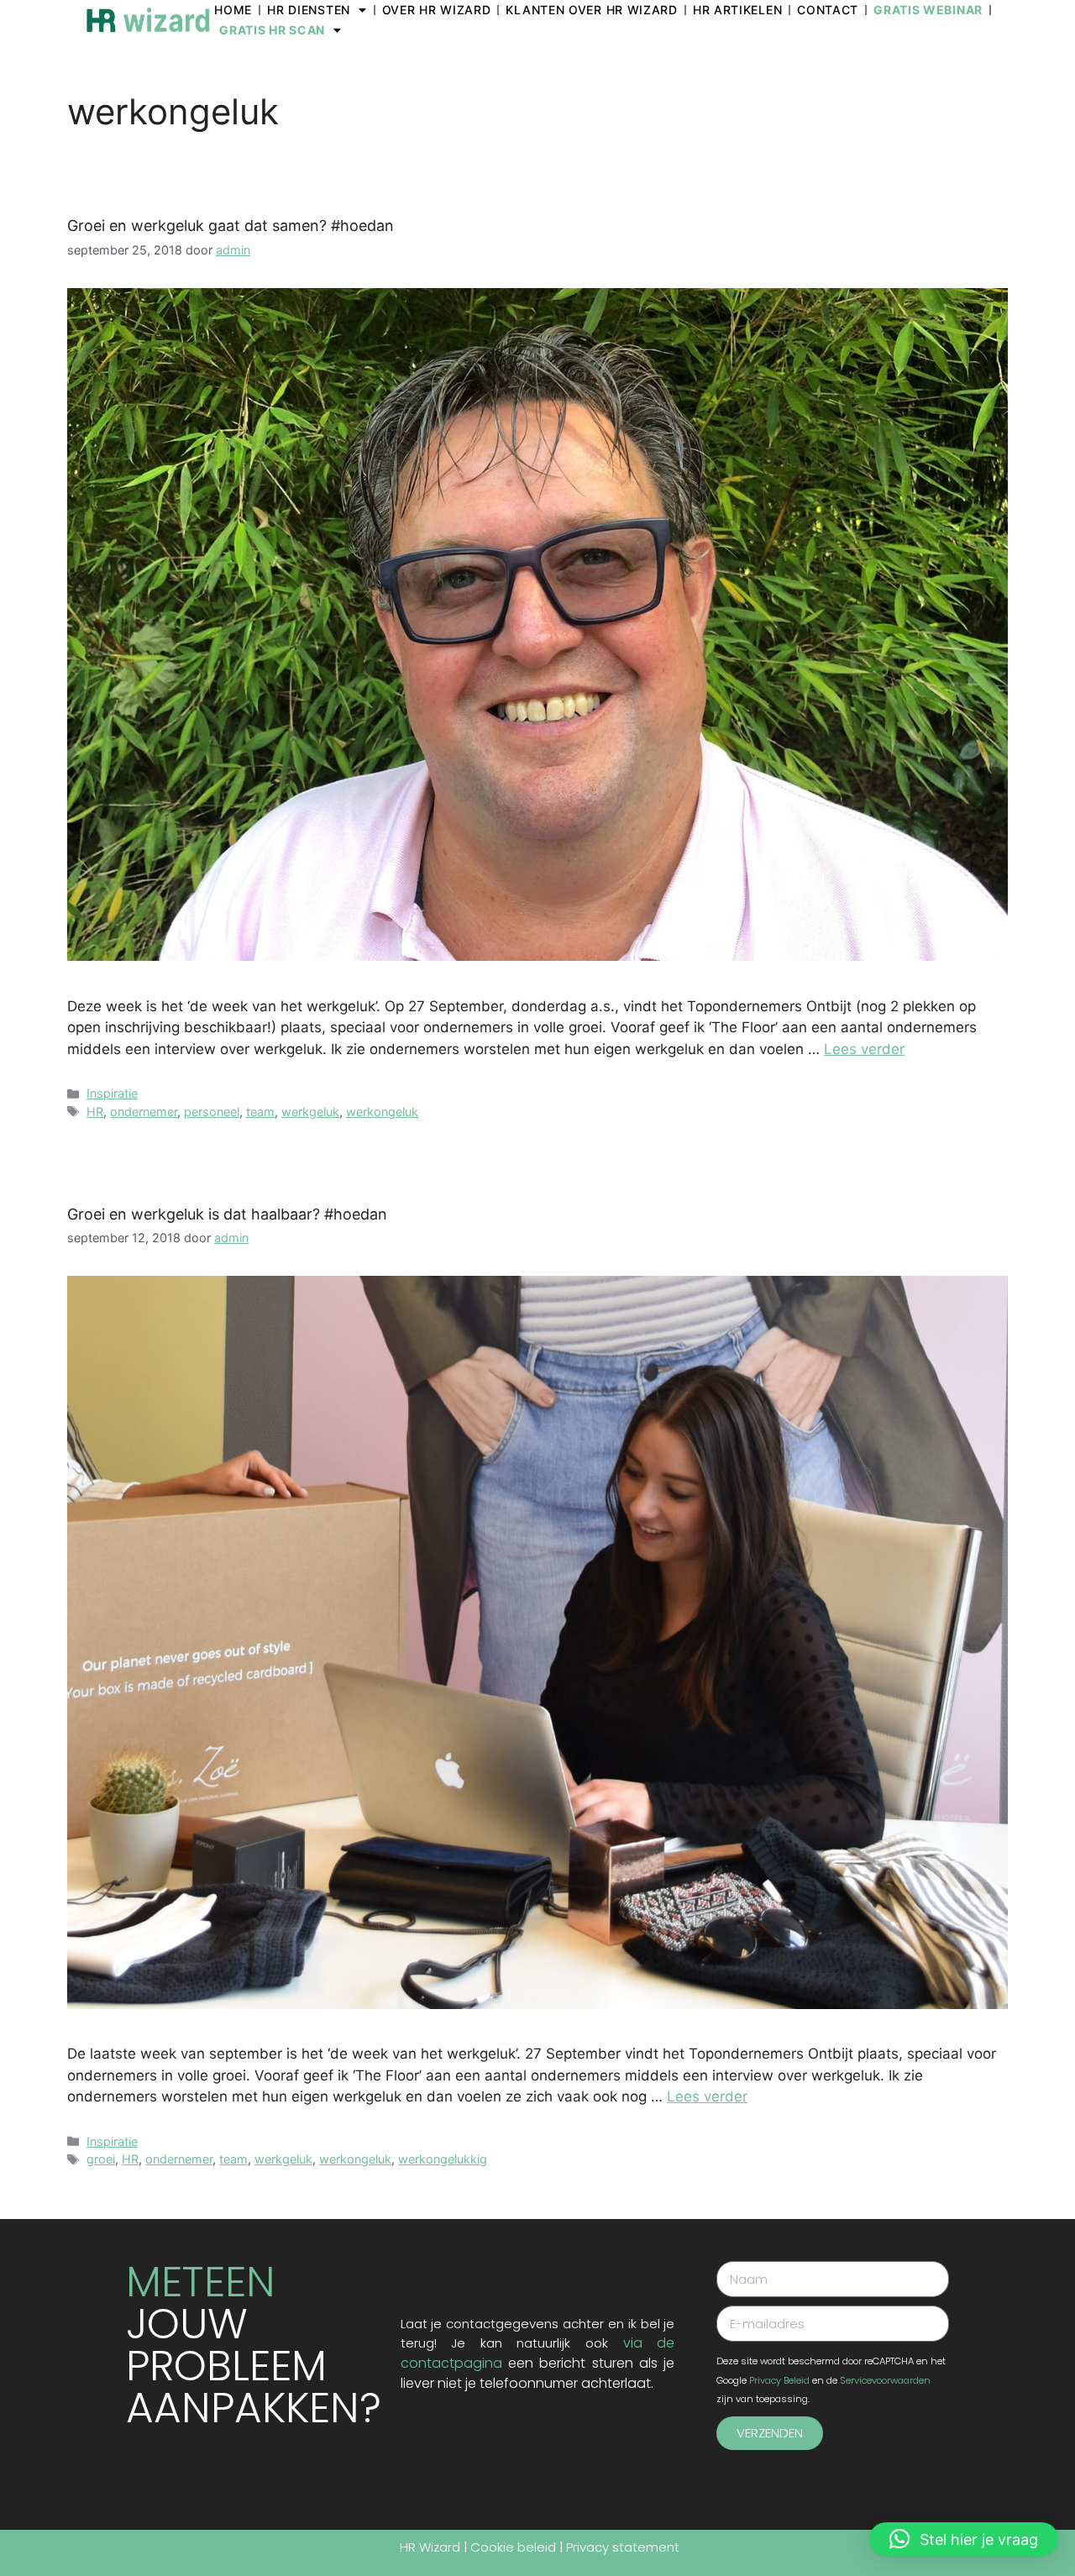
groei (101, 2159)
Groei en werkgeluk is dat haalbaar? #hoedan (227, 1214)
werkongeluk (382, 1112)
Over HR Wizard (437, 10)
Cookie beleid (513, 2547)
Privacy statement (623, 2547)
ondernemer (144, 1112)
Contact (828, 10)
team (260, 1112)
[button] (964, 2539)
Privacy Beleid (779, 2380)
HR (95, 1112)
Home (233, 10)
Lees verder (864, 1049)
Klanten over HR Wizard (591, 10)
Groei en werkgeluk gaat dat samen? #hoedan (231, 226)
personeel (212, 1112)
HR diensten (309, 10)
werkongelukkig (443, 2159)
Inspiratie (112, 1093)
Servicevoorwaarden (885, 2380)
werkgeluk (310, 1112)
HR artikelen (737, 10)
